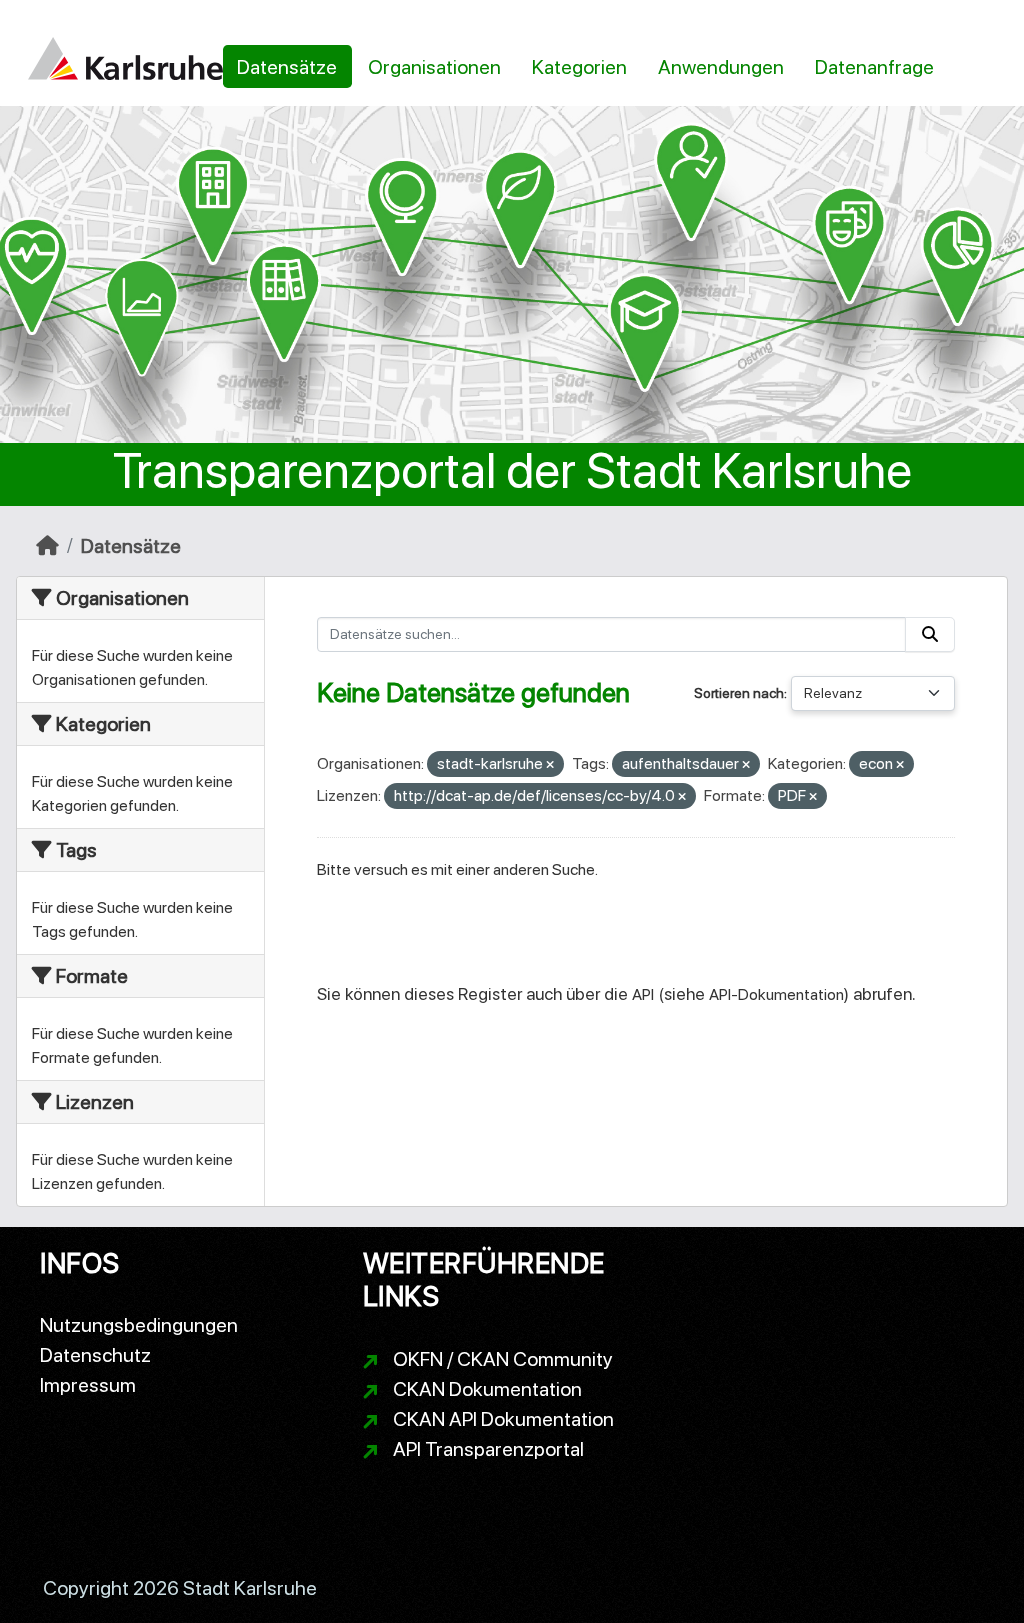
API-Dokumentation (776, 994)
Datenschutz (95, 1355)
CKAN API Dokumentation (503, 1419)
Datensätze (287, 67)
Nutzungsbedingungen (139, 1325)
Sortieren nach (739, 693)
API (643, 994)
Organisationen (434, 67)
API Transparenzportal (488, 1449)
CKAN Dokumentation (487, 1389)
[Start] (47, 546)
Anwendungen (721, 67)
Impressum (88, 1385)
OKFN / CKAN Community (503, 1359)
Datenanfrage (874, 67)
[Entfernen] (550, 765)
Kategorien (579, 67)
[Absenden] (930, 634)
